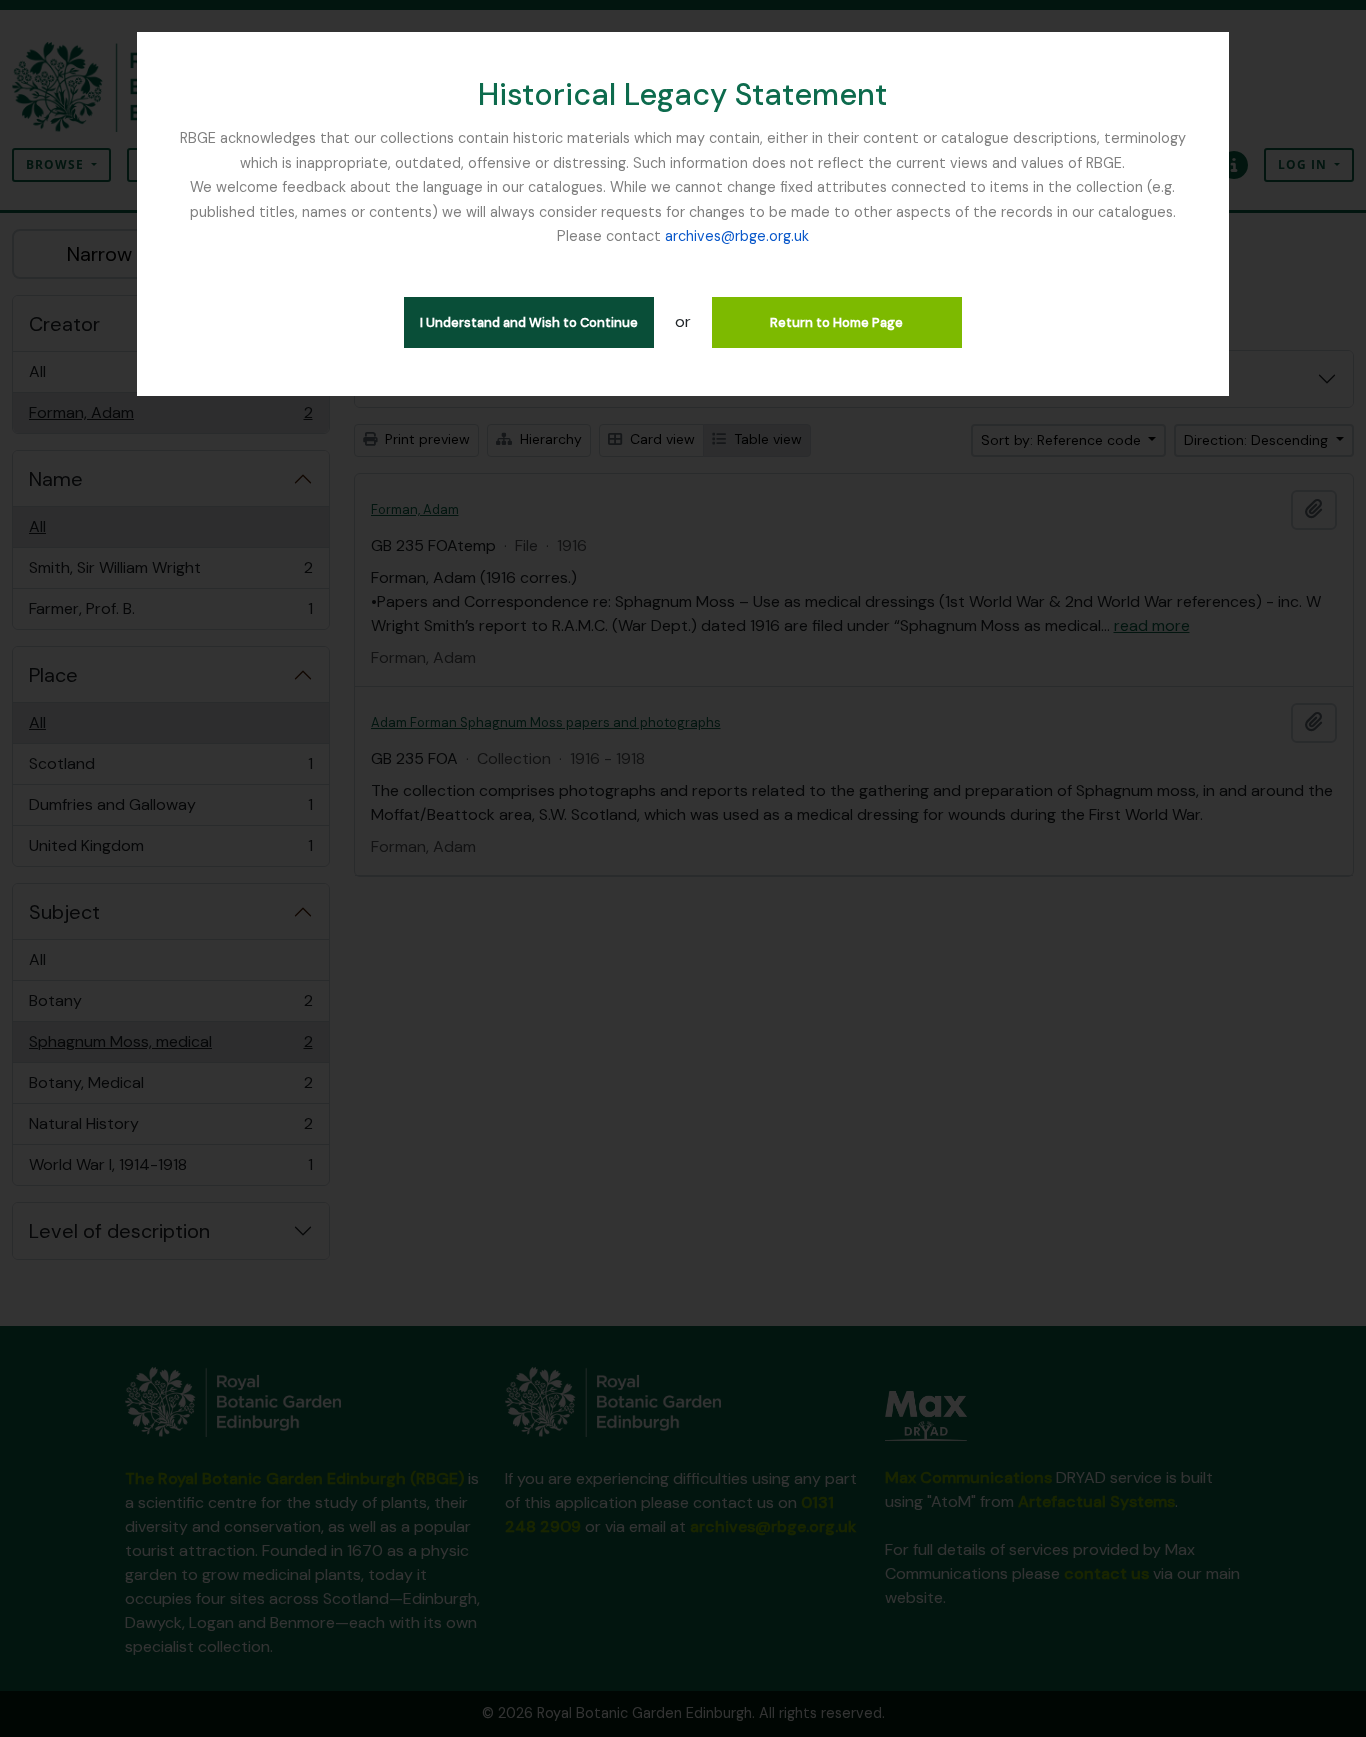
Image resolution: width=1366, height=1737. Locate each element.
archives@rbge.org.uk (737, 236)
